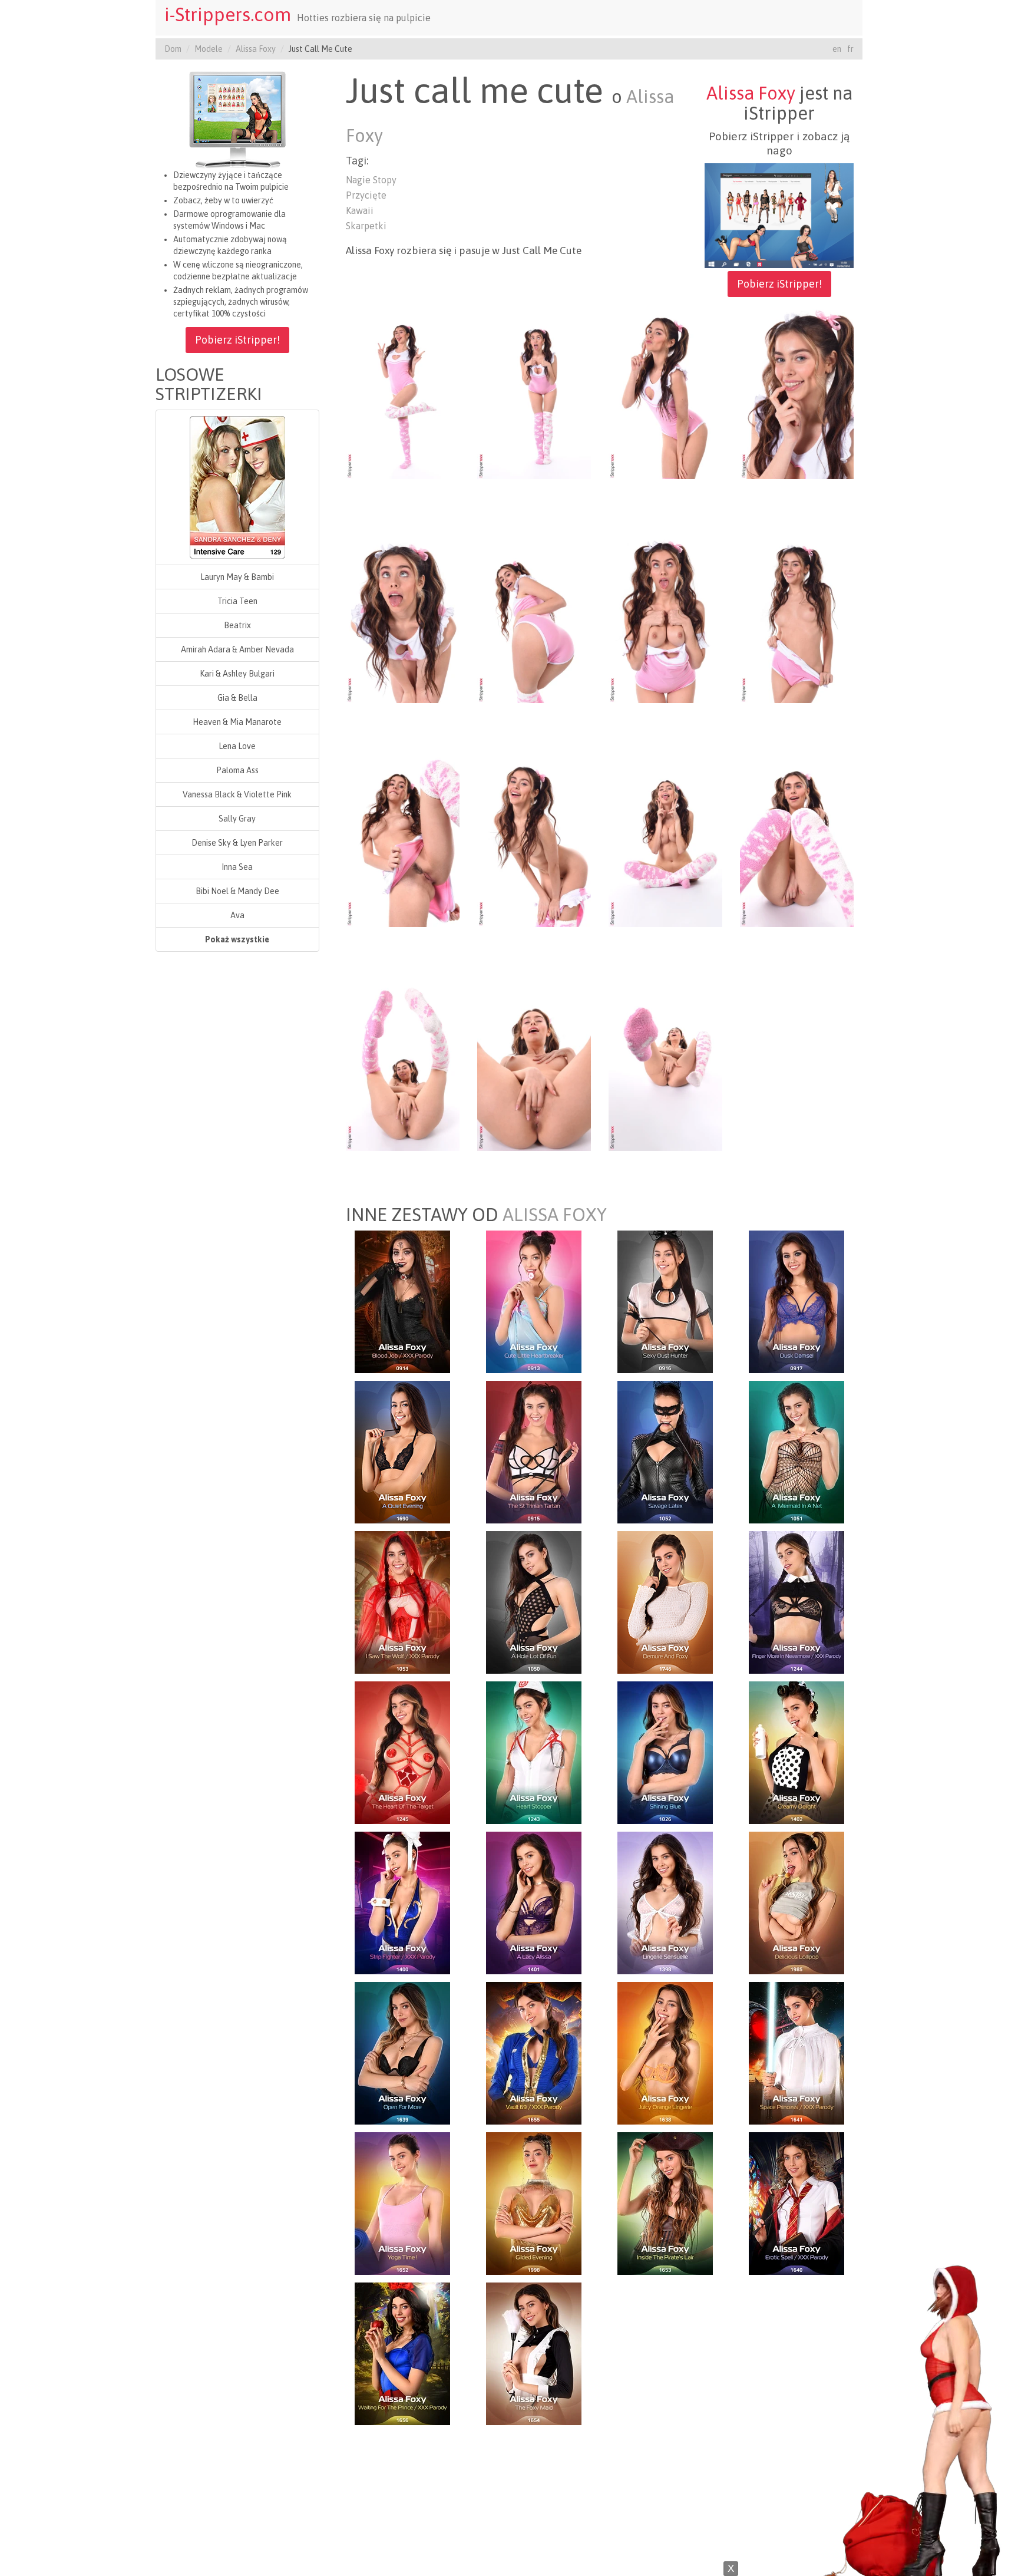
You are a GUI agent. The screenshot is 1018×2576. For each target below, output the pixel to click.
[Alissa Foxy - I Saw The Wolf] (402, 1601)
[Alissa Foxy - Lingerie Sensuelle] (665, 1902)
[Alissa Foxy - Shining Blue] (665, 1752)
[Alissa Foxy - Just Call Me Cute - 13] (403, 1065)
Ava (237, 915)
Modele (209, 49)
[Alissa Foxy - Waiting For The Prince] (402, 2353)
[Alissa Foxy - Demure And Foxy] (665, 1601)
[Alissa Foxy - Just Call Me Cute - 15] (665, 1065)
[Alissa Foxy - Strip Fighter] (402, 1902)
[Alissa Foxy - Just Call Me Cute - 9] (403, 841)
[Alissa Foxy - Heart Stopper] (534, 1752)
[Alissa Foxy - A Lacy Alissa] (534, 1902)
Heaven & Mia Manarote (237, 722)
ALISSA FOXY (555, 1215)
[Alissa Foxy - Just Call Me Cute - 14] (534, 1065)
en (837, 49)
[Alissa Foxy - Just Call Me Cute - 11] (665, 841)
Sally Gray (237, 819)
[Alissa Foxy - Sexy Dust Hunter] (665, 1301)
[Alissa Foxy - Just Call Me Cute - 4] (797, 393)
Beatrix (237, 625)
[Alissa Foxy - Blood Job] (402, 1301)
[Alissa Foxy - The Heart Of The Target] (402, 1752)
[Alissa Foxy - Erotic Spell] (796, 2202)
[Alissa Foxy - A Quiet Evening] (402, 1451)
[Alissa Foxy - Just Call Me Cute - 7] (665, 617)
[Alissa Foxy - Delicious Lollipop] (796, 1902)
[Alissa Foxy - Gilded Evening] (534, 2202)
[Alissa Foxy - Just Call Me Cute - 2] (534, 393)
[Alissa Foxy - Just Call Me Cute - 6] (534, 617)
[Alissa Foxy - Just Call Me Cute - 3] (665, 393)
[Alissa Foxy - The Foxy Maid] (534, 2353)
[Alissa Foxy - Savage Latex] (665, 1451)
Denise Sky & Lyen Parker (237, 843)
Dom (173, 49)
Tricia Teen (237, 601)
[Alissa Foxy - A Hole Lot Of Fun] (534, 1601)
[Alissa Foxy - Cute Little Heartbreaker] (534, 1301)
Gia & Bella (237, 698)
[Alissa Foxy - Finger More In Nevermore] (796, 1601)
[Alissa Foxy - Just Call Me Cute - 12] (797, 841)
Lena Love (237, 746)
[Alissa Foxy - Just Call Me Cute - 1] (403, 393)
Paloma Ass (237, 770)
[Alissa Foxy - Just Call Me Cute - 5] (403, 617)
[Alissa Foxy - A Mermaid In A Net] (796, 1451)
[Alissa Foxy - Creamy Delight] (796, 1752)
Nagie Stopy (371, 180)
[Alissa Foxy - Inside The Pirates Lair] (665, 2202)
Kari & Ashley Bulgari (237, 674)
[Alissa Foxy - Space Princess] (796, 2052)
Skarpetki (366, 226)
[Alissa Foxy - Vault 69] (534, 2052)
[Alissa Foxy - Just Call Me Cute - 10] (534, 841)
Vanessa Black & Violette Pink (237, 794)
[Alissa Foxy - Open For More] (402, 2052)
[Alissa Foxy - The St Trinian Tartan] (534, 1451)
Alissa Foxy (256, 49)
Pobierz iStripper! (237, 340)
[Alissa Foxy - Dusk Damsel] (796, 1301)
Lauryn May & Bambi (237, 577)
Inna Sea (237, 867)
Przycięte (366, 195)
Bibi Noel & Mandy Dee (237, 891)
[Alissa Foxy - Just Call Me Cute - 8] (797, 617)
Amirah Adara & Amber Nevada (237, 649)
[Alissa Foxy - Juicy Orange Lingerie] (665, 2052)
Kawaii (360, 210)
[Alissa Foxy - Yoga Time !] (402, 2202)
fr (850, 49)
